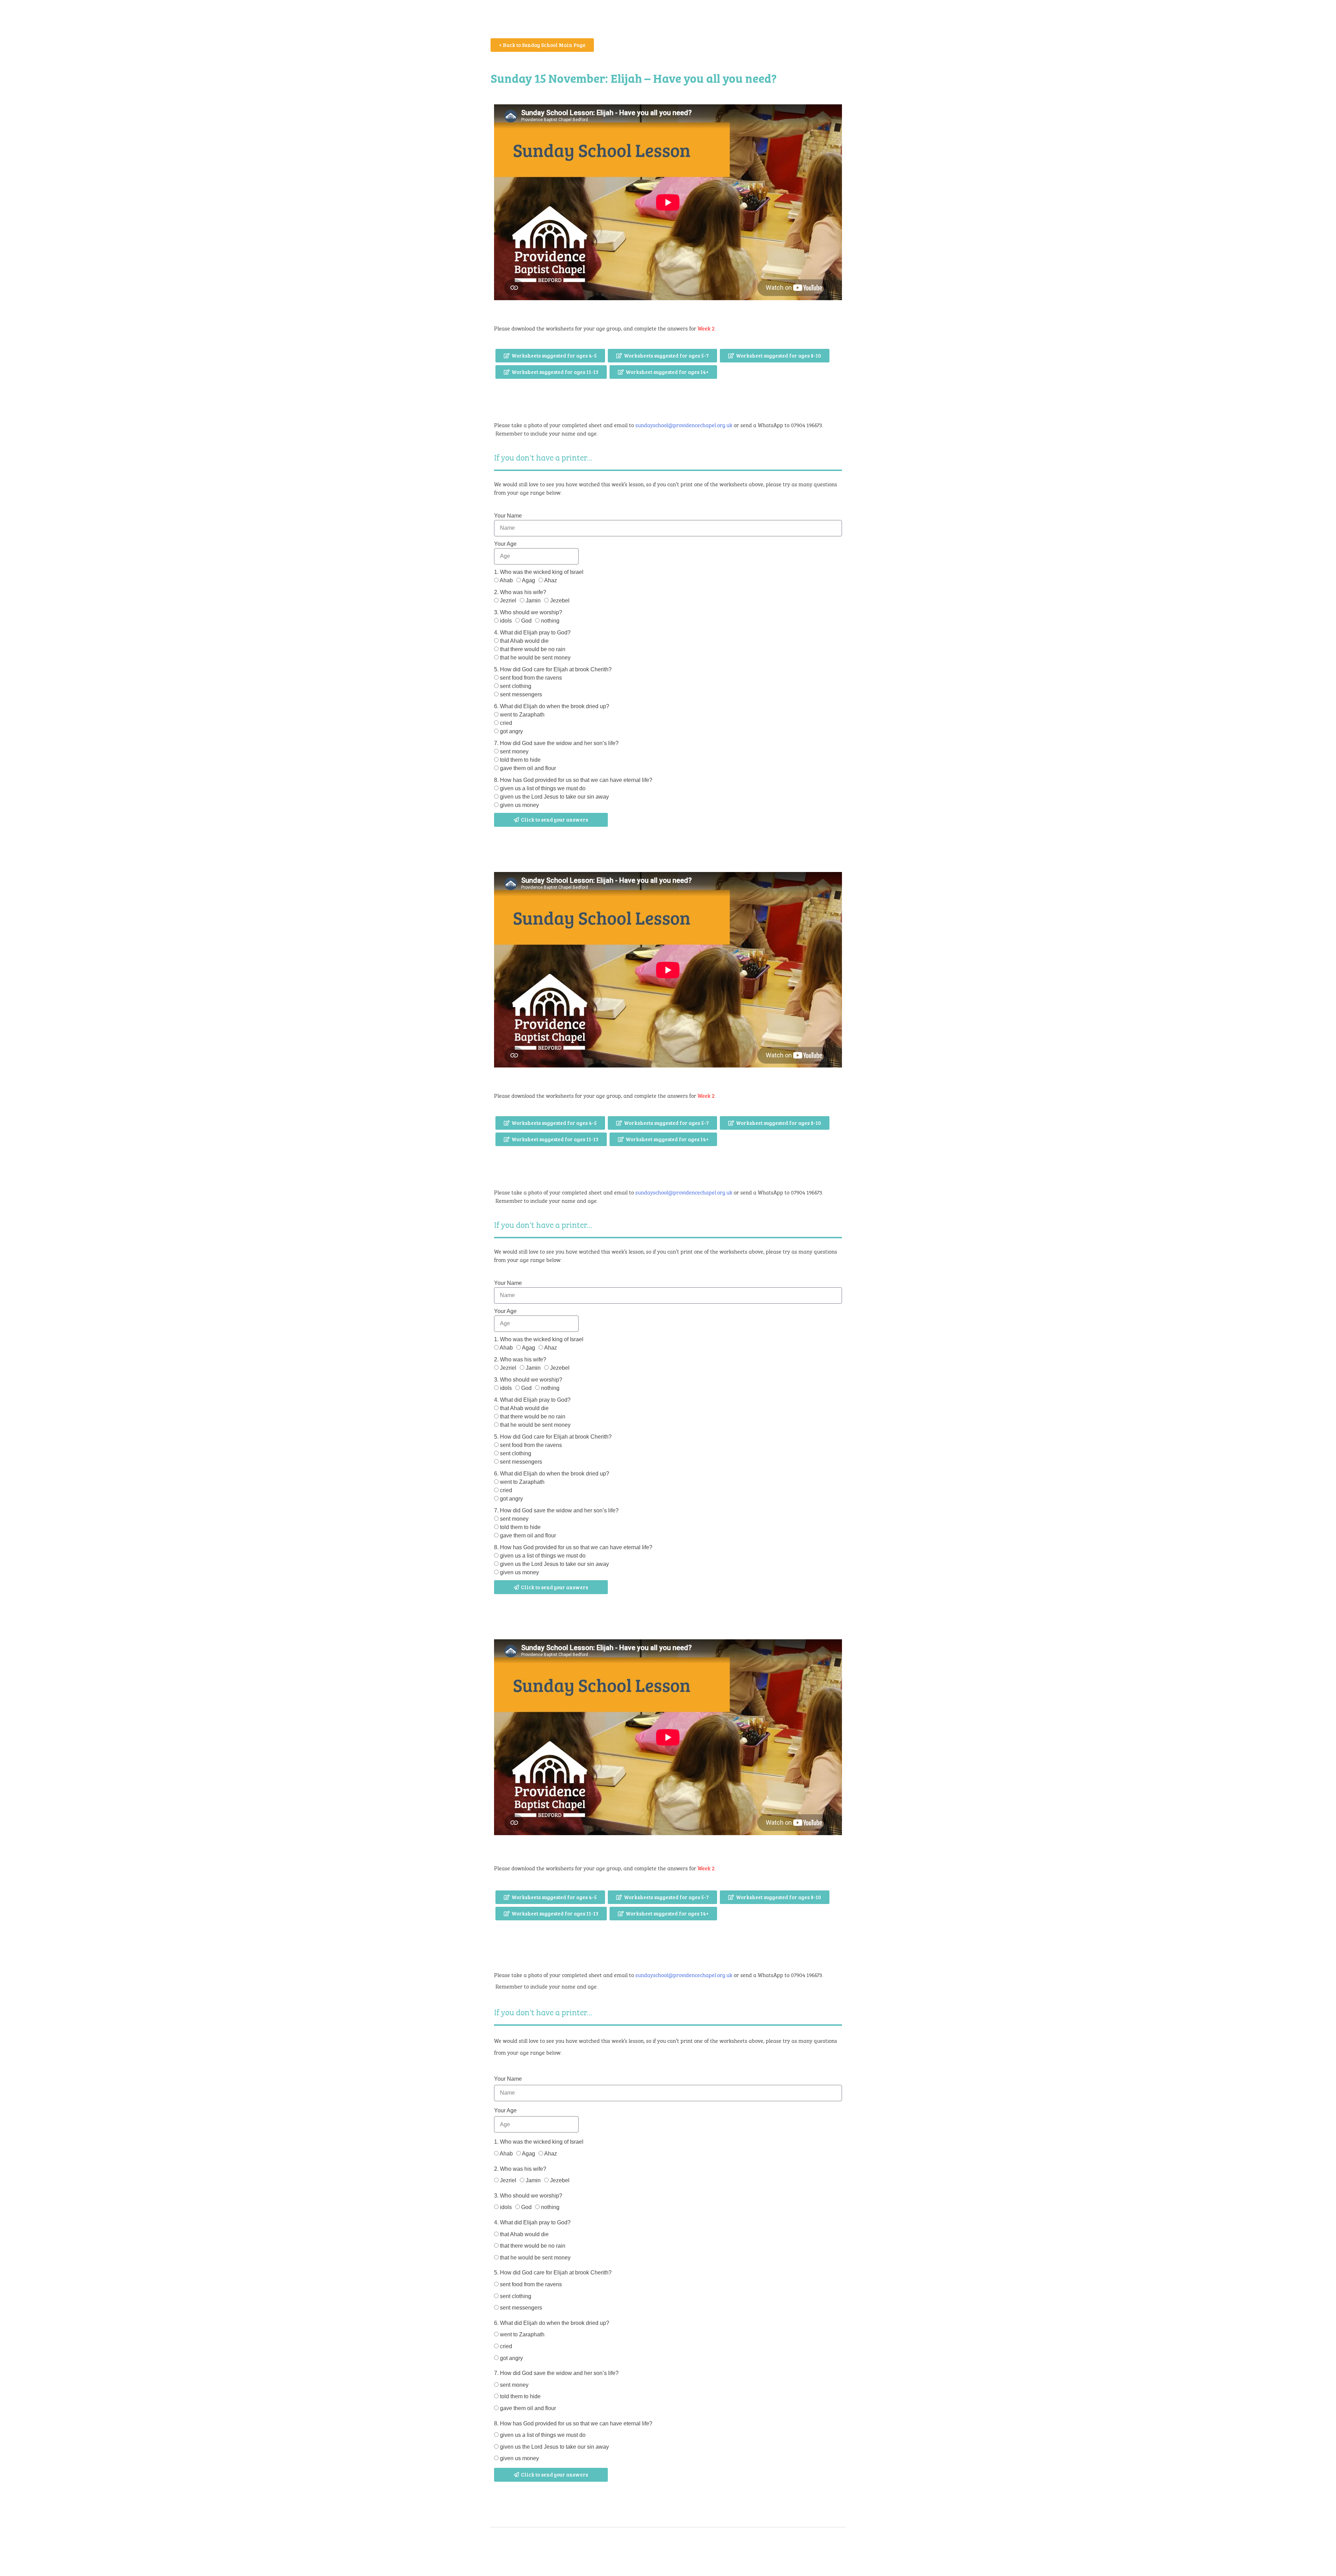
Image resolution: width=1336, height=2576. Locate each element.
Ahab (506, 580)
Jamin (533, 601)
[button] (550, 356)
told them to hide (520, 760)
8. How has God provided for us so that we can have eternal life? (573, 780)
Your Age (505, 544)
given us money (519, 805)
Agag (528, 580)
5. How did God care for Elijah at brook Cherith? (553, 669)
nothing (550, 621)
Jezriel (508, 601)
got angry (511, 731)
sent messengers (521, 694)
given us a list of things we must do (543, 788)
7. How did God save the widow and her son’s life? (556, 743)
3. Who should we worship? (528, 612)
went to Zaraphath (522, 715)
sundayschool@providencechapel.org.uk (684, 425)
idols (506, 621)
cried (506, 723)
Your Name (508, 516)
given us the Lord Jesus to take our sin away (554, 797)
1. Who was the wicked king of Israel (539, 572)
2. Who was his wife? (520, 592)
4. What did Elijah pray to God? (532, 633)
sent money (514, 751)
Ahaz (551, 580)
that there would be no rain (533, 649)
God (526, 621)
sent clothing (516, 686)
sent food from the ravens (531, 678)
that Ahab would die (524, 641)
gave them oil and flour (528, 768)
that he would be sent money (535, 658)
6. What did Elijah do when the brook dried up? (552, 706)
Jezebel (560, 601)
